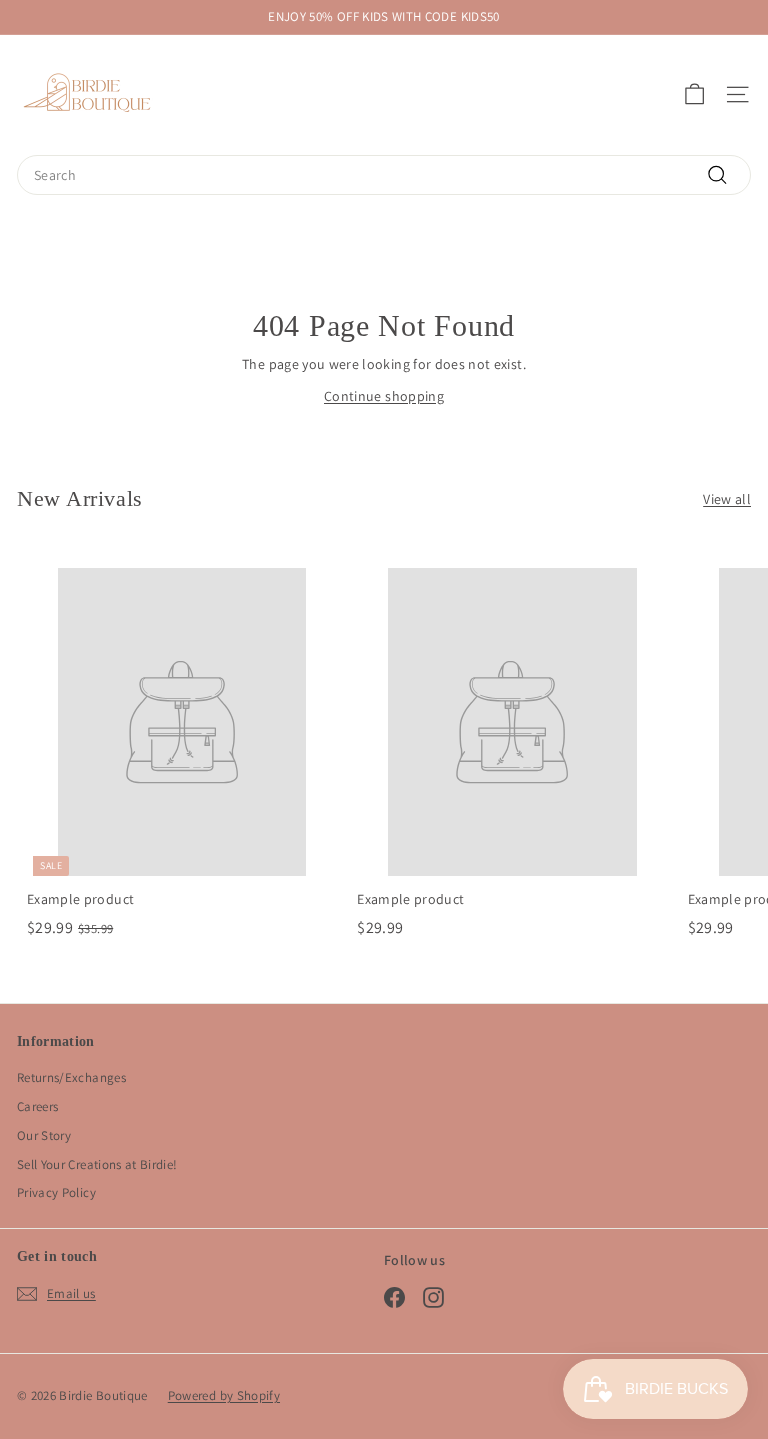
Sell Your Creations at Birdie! (97, 1164)
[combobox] (384, 175)
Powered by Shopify (224, 1395)
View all (727, 499)
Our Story (44, 1135)
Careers (37, 1106)
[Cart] (694, 94)
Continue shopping (384, 396)
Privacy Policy (56, 1192)
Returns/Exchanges (71, 1077)
